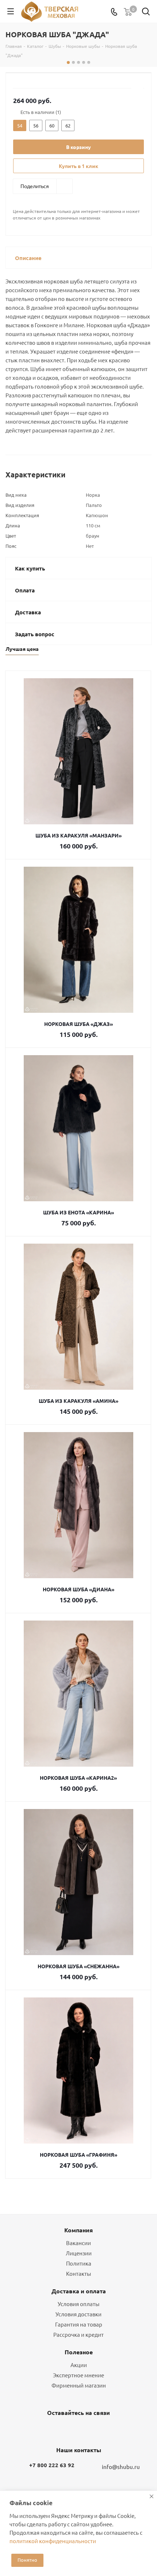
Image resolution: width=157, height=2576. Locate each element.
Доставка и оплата (79, 2291)
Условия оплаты (78, 2304)
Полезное (79, 2352)
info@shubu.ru (121, 2467)
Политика (79, 2263)
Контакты (78, 2273)
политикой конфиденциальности (53, 2541)
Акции (79, 2365)
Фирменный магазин (79, 2385)
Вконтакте (58, 2430)
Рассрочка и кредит (78, 2334)
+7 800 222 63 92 (52, 2465)
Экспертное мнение (78, 2375)
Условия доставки (78, 2314)
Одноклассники (77, 2430)
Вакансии (78, 2243)
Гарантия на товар (79, 2324)
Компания (78, 2230)
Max (95, 2430)
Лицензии (79, 2253)
